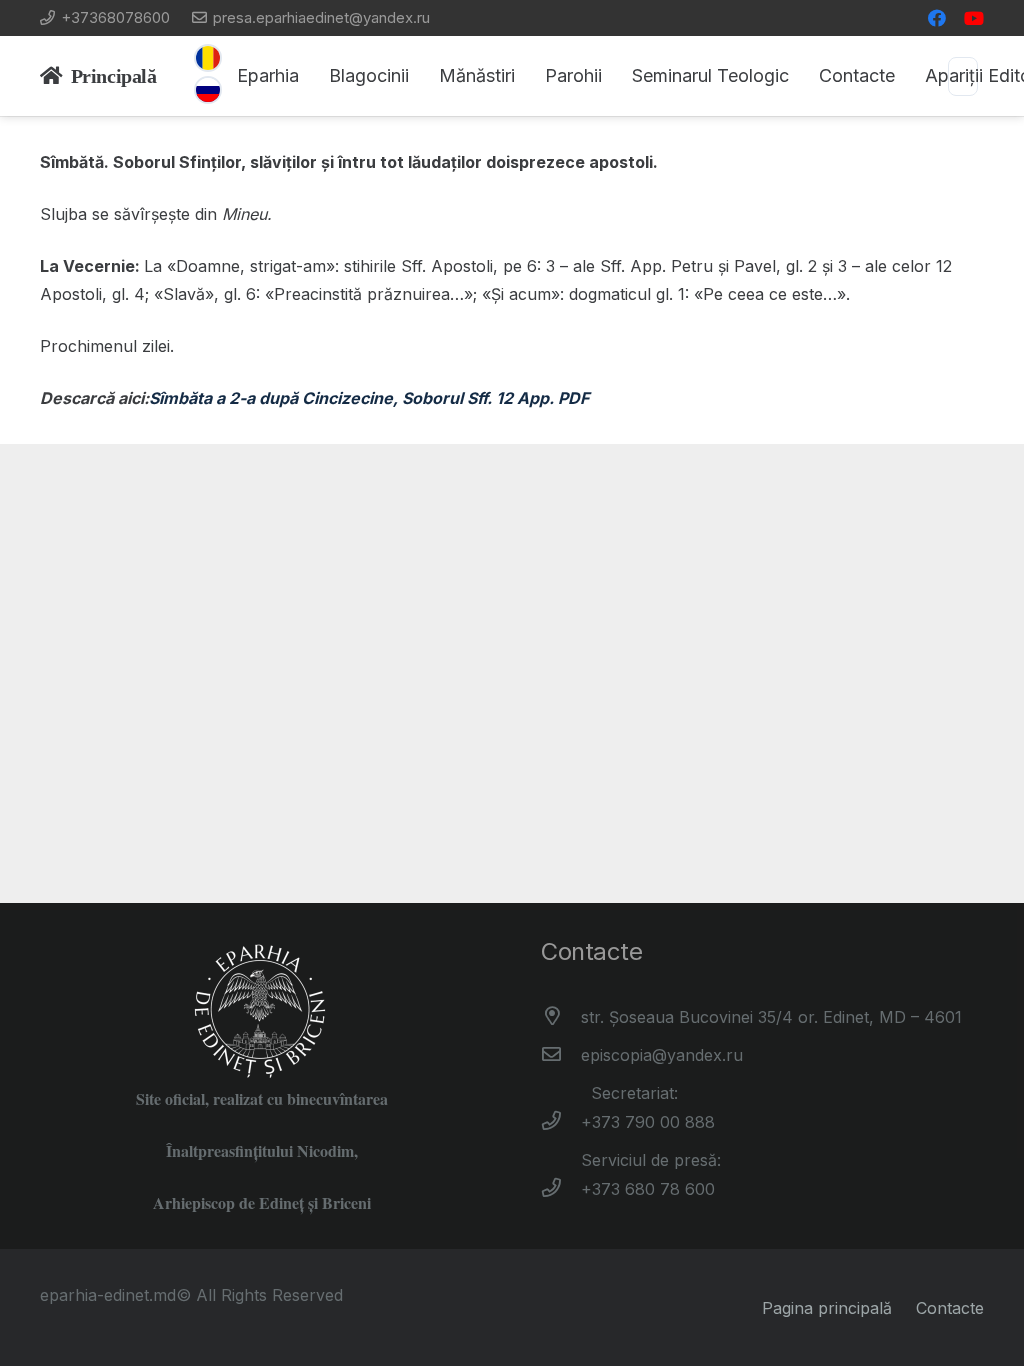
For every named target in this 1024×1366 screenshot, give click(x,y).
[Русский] (208, 90)
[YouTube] (974, 18)
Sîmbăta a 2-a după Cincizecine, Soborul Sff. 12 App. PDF (369, 398)
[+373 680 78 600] (561, 1189)
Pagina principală (827, 1308)
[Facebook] (937, 18)
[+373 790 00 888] (561, 1122)
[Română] (208, 58)
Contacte (950, 1308)
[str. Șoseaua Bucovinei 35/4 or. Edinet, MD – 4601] (561, 1017)
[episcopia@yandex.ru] (561, 1055)
